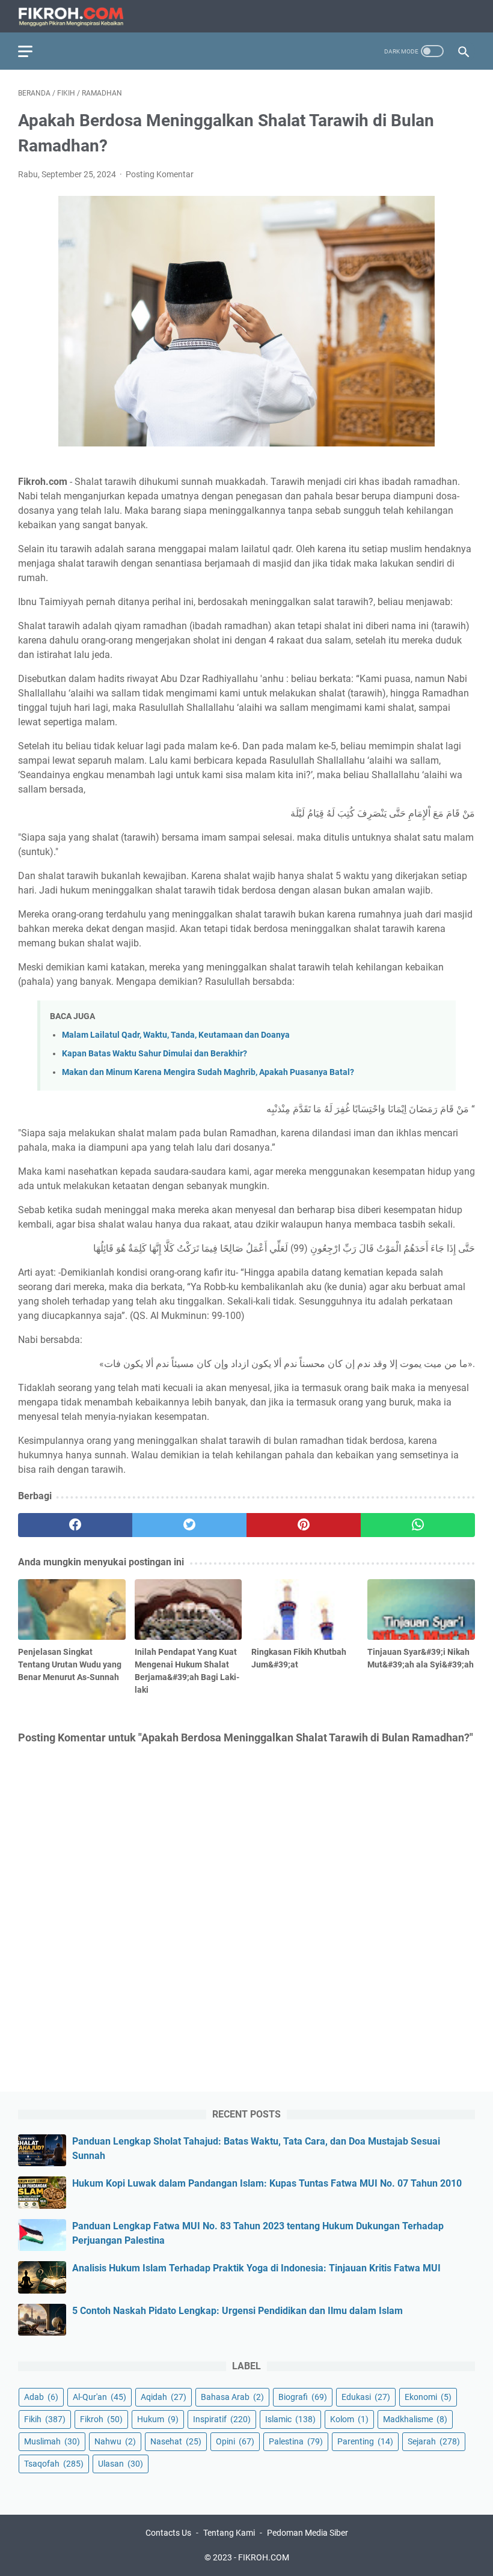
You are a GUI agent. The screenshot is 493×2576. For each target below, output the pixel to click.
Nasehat (176, 2441)
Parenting (365, 2441)
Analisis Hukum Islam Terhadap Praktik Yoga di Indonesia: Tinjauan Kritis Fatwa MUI (256, 2268)
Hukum (158, 2419)
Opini (235, 2441)
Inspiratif (222, 2419)
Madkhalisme (415, 2419)
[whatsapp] (418, 1525)
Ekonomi (428, 2397)
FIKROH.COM (264, 2557)
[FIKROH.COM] (78, 17)
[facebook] (75, 1525)
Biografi (303, 2397)
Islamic (290, 2419)
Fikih (45, 2419)
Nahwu (115, 2441)
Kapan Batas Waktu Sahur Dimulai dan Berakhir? (155, 1054)
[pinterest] (304, 1525)
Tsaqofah (54, 2464)
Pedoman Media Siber (308, 2533)
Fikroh (101, 2419)
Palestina (296, 2441)
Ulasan (121, 2464)
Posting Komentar (160, 174)
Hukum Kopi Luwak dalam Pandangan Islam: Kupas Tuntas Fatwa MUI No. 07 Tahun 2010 (267, 2183)
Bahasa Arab (232, 2397)
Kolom (349, 2419)
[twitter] (189, 1525)
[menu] (32, 51)
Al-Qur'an (100, 2397)
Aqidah (164, 2397)
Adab (41, 2397)
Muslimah (52, 2441)
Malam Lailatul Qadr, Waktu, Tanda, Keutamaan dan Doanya (176, 1035)
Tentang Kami (229, 2533)
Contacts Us (168, 2533)
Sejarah (434, 2441)
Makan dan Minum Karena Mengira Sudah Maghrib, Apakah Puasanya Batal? (208, 1072)
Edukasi (366, 2397)
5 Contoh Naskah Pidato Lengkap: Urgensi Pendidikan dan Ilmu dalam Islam (237, 2311)
